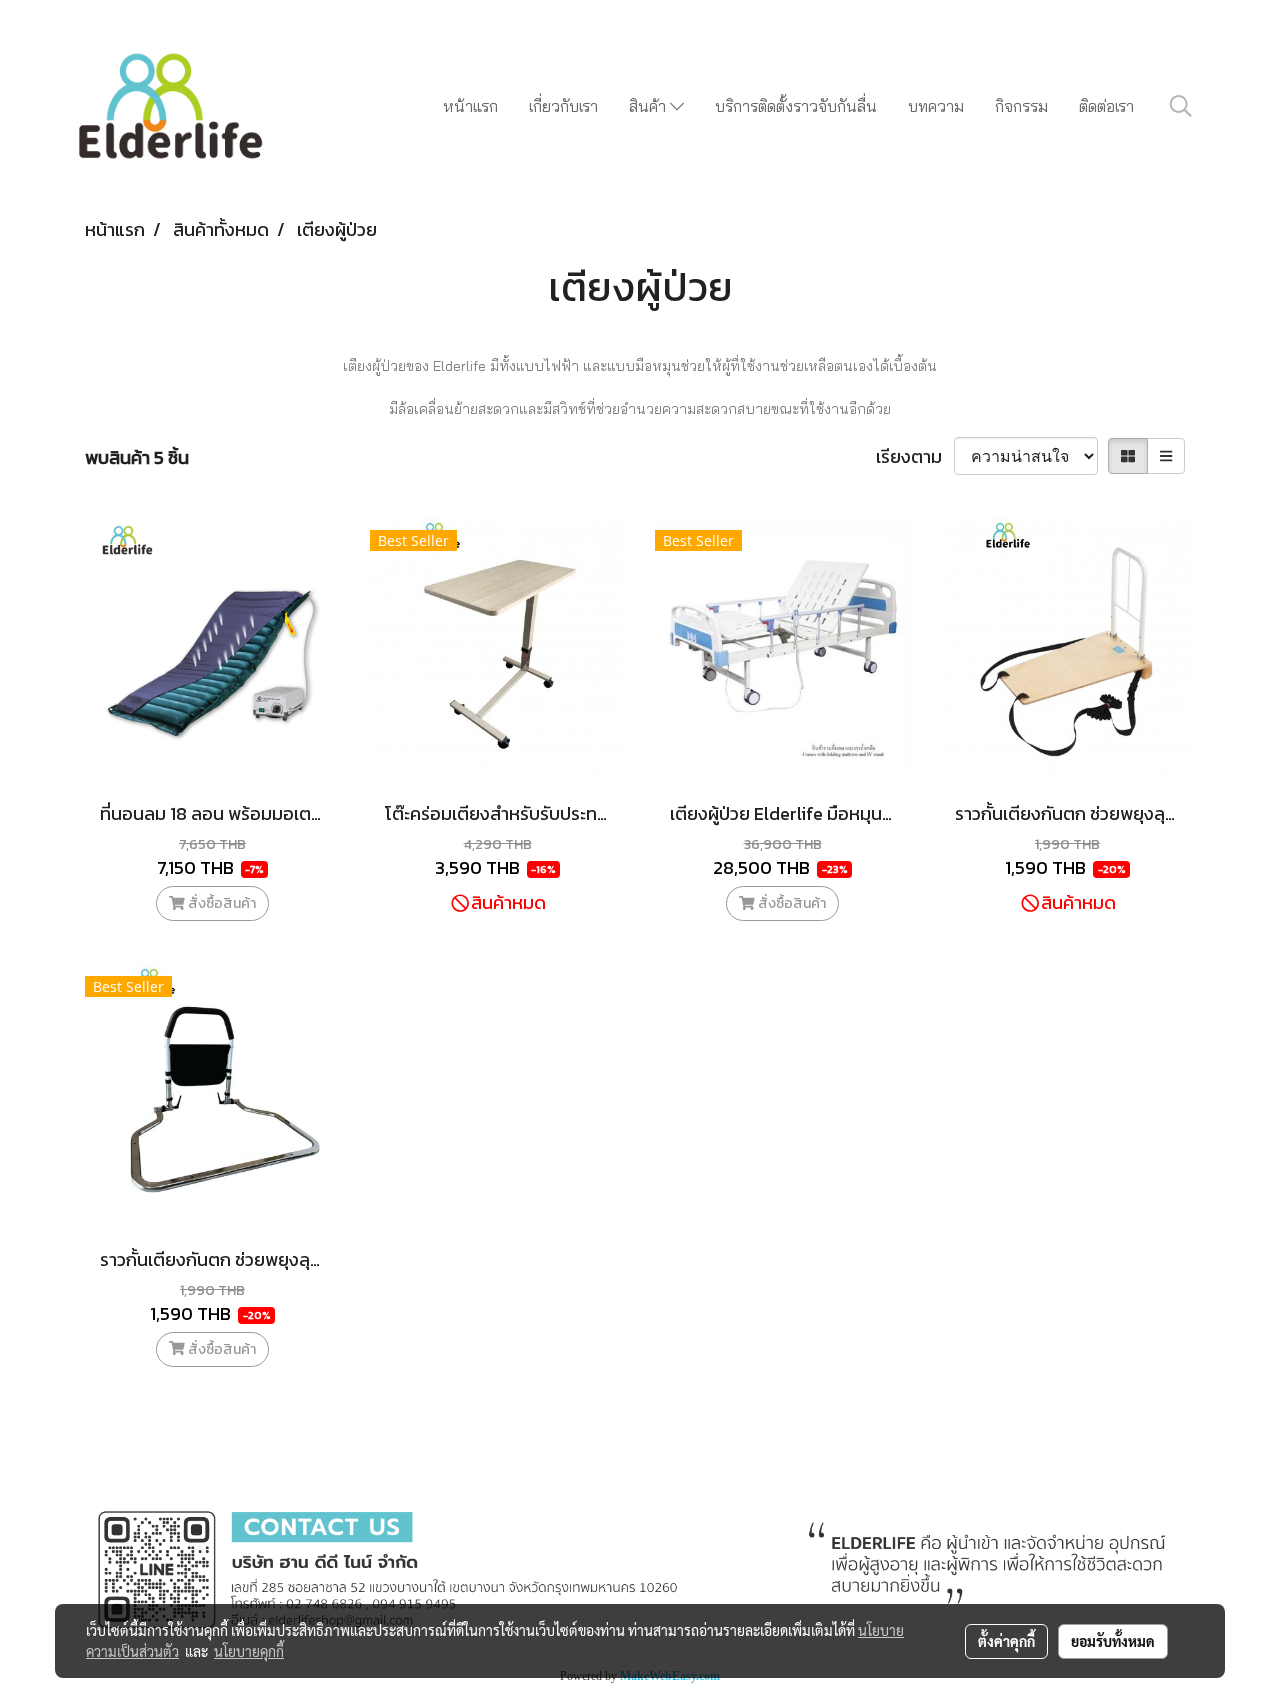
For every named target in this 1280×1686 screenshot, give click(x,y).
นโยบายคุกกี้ (249, 1651)
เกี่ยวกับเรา (563, 106)
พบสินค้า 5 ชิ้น (137, 457)
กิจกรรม (1021, 106)
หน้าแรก (470, 106)
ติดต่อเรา (1106, 106)
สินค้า (649, 106)
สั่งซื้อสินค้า (220, 903)
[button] (1181, 106)
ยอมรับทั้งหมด (1113, 1641)
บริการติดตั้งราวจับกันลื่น (796, 106)
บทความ (936, 106)
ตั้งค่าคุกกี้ (1006, 1641)
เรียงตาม (915, 456)
